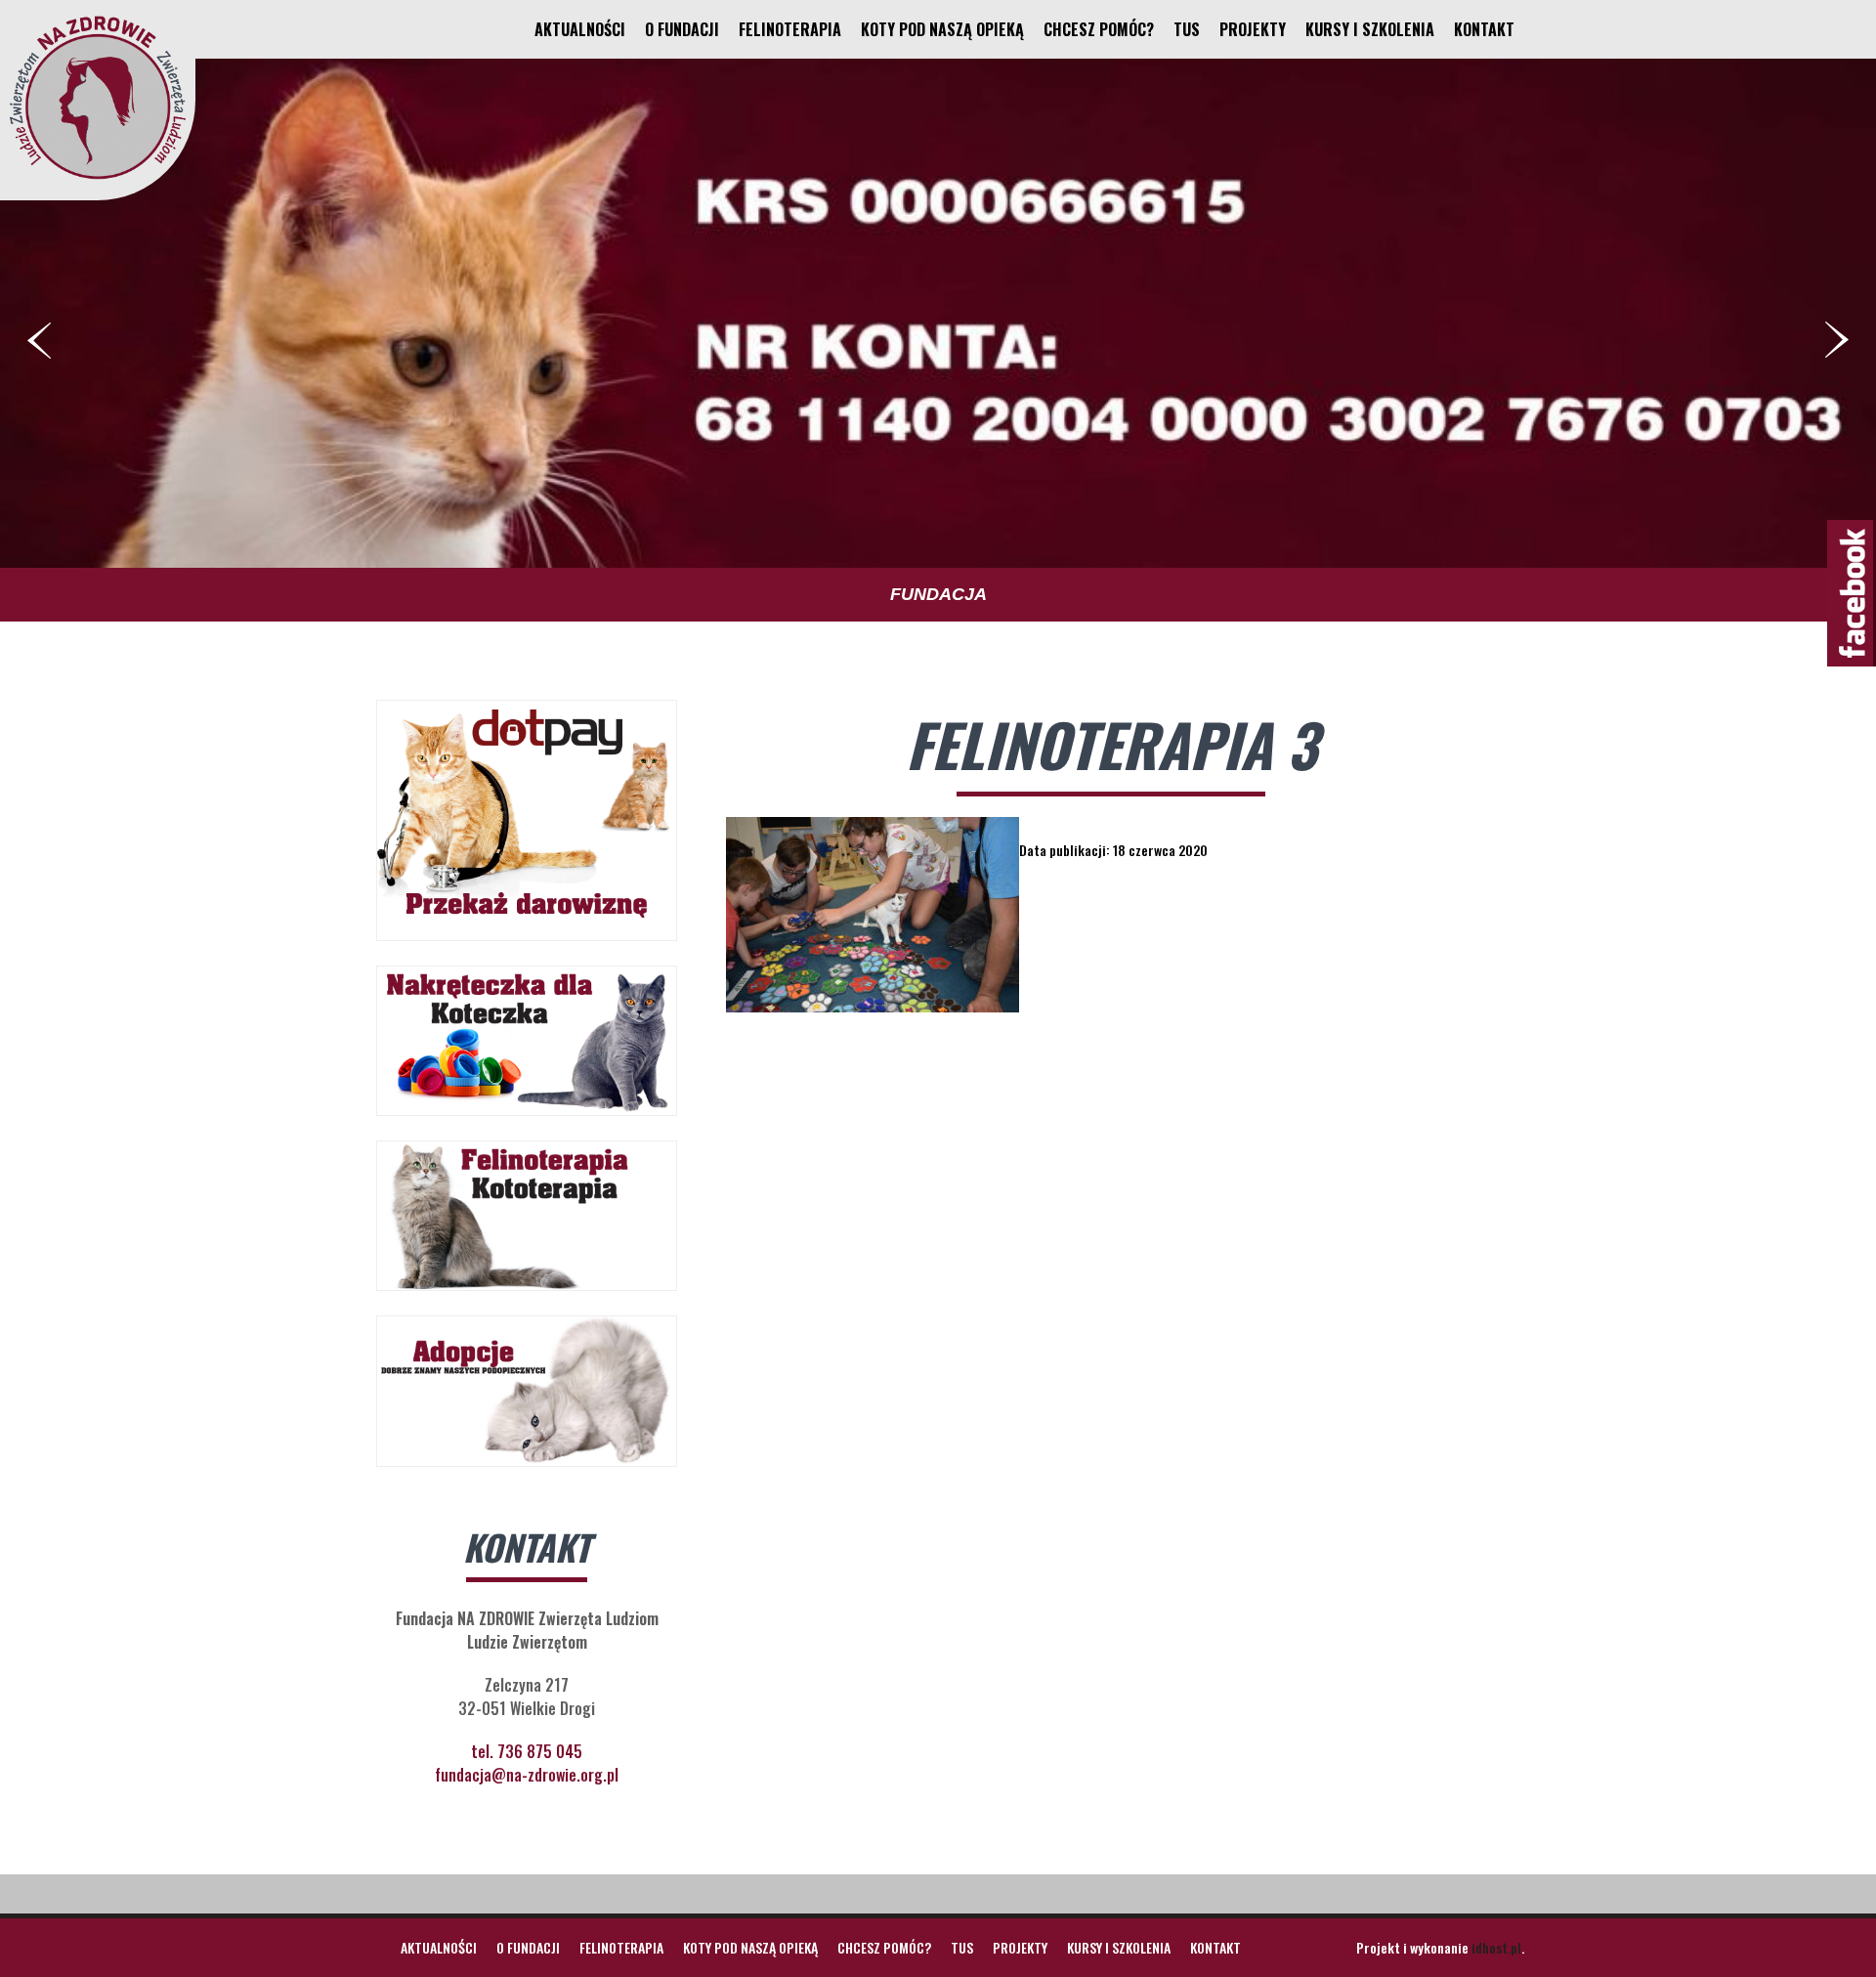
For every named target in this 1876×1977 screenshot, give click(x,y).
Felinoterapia (790, 29)
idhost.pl (1496, 1947)
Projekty (1253, 29)
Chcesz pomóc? (1099, 29)
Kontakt (1484, 29)
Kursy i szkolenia (1370, 29)
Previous (39, 340)
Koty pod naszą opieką (942, 29)
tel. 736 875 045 (527, 1751)
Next (1837, 340)
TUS (1187, 29)
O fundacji (682, 29)
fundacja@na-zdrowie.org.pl (527, 1775)
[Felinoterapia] (98, 179)
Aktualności (580, 29)
